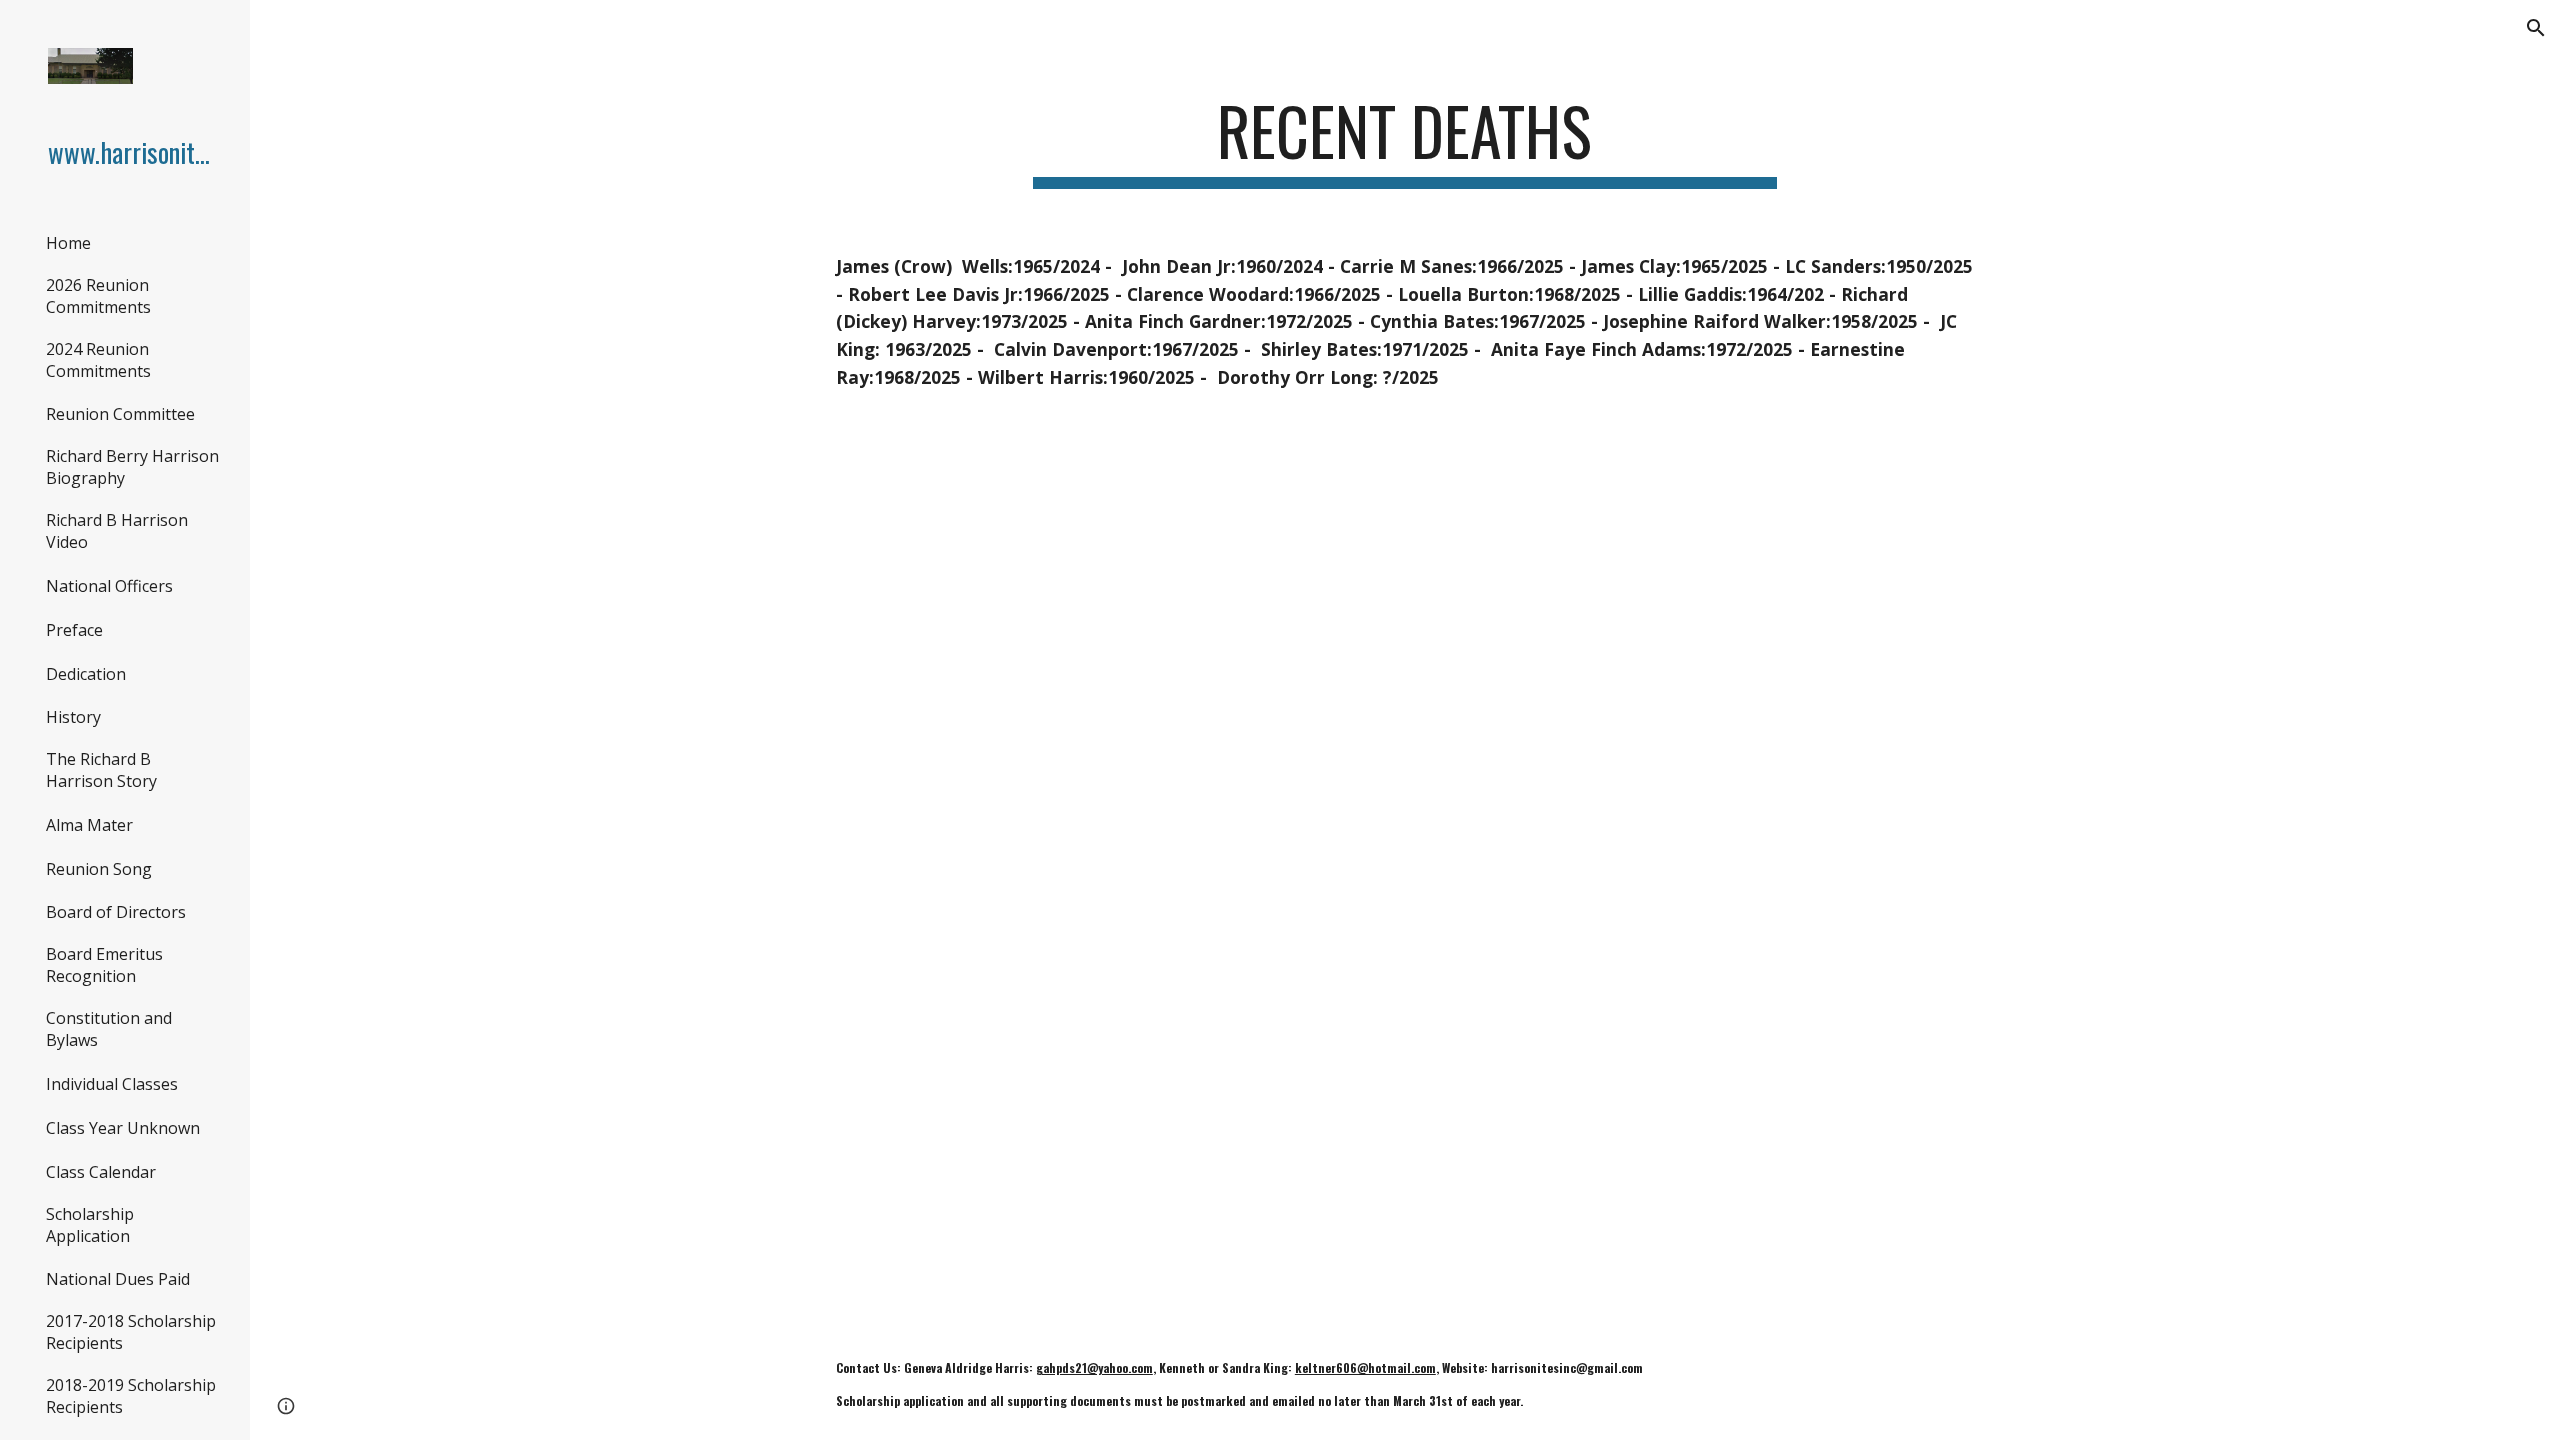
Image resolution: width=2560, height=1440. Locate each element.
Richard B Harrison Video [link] (117, 531)
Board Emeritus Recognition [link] (104, 965)
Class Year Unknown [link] (123, 1128)
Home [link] (68, 243)
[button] (2536, 28)
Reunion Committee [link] (120, 414)
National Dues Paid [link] (118, 1279)
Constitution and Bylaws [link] (109, 1029)
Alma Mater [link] (89, 825)
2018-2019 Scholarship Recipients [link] (131, 1396)
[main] (1405, 140)
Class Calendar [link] (101, 1172)
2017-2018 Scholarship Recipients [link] (131, 1332)
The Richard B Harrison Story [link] (101, 770)
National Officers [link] (109, 586)
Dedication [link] (86, 674)
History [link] (73, 717)
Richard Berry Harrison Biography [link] (132, 467)
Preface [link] (74, 630)
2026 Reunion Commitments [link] (98, 296)
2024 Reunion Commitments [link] (98, 360)
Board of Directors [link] (116, 912)
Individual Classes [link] (112, 1084)
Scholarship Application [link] (90, 1225)
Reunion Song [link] (99, 869)
